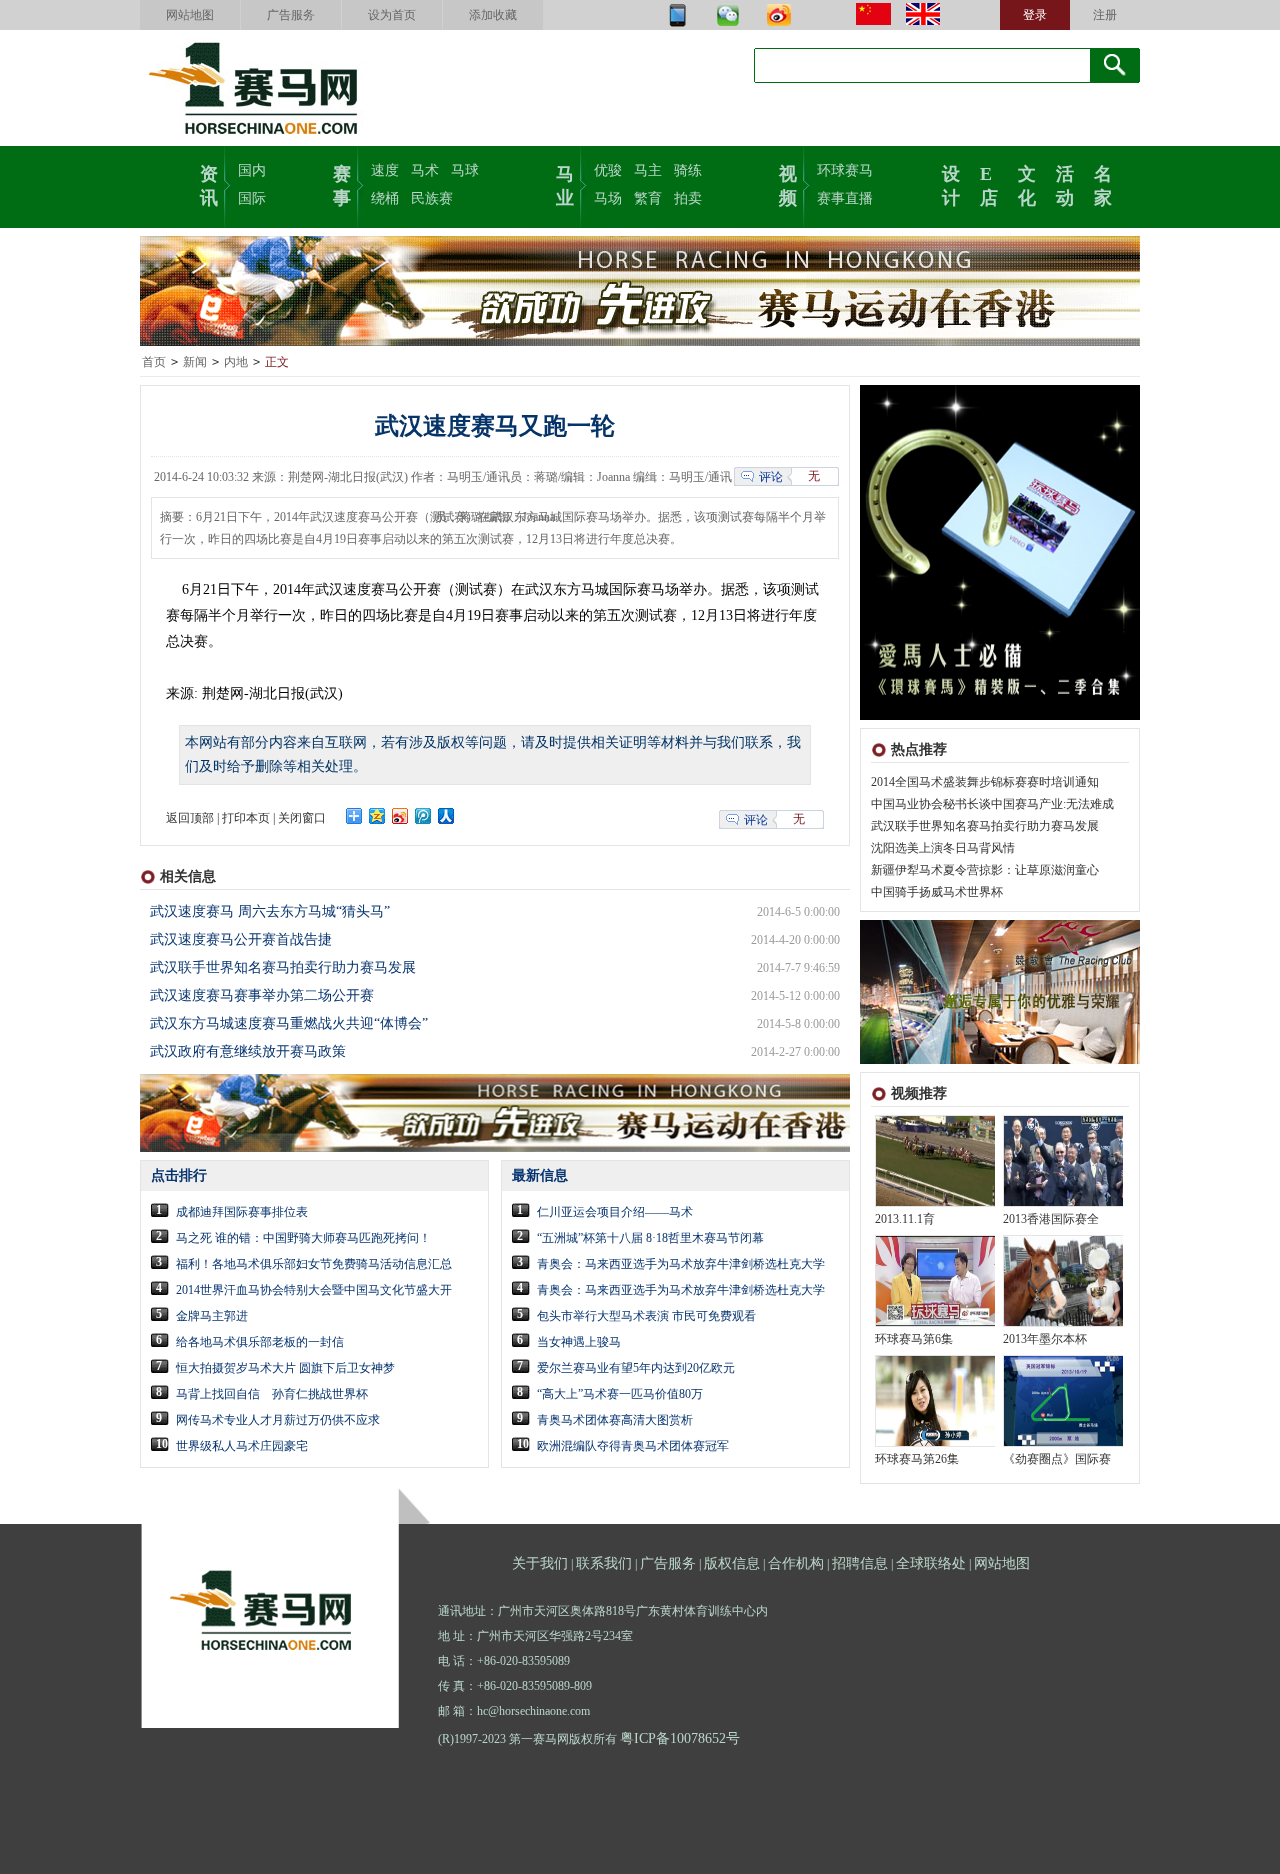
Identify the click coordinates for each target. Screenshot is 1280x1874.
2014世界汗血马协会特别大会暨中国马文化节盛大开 (314, 1290)
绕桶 (385, 198)
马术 (425, 170)
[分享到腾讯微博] (423, 816)
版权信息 (732, 1563)
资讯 (209, 184)
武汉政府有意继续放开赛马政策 (248, 1051)
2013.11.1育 (905, 1219)
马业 (565, 184)
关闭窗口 (302, 818)
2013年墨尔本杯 (1045, 1339)
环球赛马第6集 (914, 1339)
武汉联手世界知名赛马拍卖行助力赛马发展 (985, 826)
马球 (465, 170)
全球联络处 (931, 1563)
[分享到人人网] (446, 816)
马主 (648, 170)
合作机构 (796, 1563)
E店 (989, 184)
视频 (788, 184)
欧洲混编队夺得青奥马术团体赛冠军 (633, 1446)
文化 (1027, 184)
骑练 (688, 170)
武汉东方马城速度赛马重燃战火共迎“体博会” (289, 1023)
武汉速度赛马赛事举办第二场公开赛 (262, 995)
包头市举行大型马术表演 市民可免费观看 (646, 1316)
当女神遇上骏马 (579, 1342)
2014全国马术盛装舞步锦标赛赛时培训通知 (985, 782)
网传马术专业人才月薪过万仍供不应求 (278, 1420)
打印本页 (246, 818)
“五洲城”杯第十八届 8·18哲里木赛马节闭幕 (650, 1238)
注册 (1105, 15)
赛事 (342, 184)
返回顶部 (190, 818)
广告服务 (291, 15)
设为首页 (392, 15)
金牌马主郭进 (212, 1316)
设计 (951, 184)
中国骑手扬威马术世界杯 (937, 892)
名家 (1103, 184)
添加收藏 (493, 15)
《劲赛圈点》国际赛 (1057, 1459)
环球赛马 (845, 170)
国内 (252, 170)
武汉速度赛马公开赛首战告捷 (241, 939)
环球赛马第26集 (917, 1459)
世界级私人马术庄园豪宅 (242, 1446)
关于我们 (540, 1563)
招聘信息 (860, 1563)
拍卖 (688, 198)
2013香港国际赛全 (1051, 1219)
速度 (385, 170)
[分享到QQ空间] (377, 816)
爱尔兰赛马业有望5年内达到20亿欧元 (636, 1368)
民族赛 (432, 198)
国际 (252, 198)
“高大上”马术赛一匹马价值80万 (620, 1394)
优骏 (608, 170)
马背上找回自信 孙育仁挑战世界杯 (272, 1394)
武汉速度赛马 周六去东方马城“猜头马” (270, 911)
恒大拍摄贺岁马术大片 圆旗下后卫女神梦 (285, 1368)
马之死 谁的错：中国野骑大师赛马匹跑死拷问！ (303, 1238)
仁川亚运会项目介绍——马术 (615, 1212)
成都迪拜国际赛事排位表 (242, 1212)
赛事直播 (845, 198)
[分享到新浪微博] (400, 816)
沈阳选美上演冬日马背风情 (943, 848)
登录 (1035, 15)
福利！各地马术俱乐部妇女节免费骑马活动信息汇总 (314, 1264)
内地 (236, 362)
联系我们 (604, 1563)
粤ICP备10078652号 (680, 1738)
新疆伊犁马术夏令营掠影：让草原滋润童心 (985, 870)
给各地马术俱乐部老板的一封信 (260, 1342)
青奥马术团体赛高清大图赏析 (615, 1420)
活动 (1065, 184)
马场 (608, 198)
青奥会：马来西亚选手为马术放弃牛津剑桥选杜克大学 (681, 1264)
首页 (154, 362)
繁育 (648, 198)
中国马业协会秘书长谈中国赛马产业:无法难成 (992, 804)
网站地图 (190, 15)
